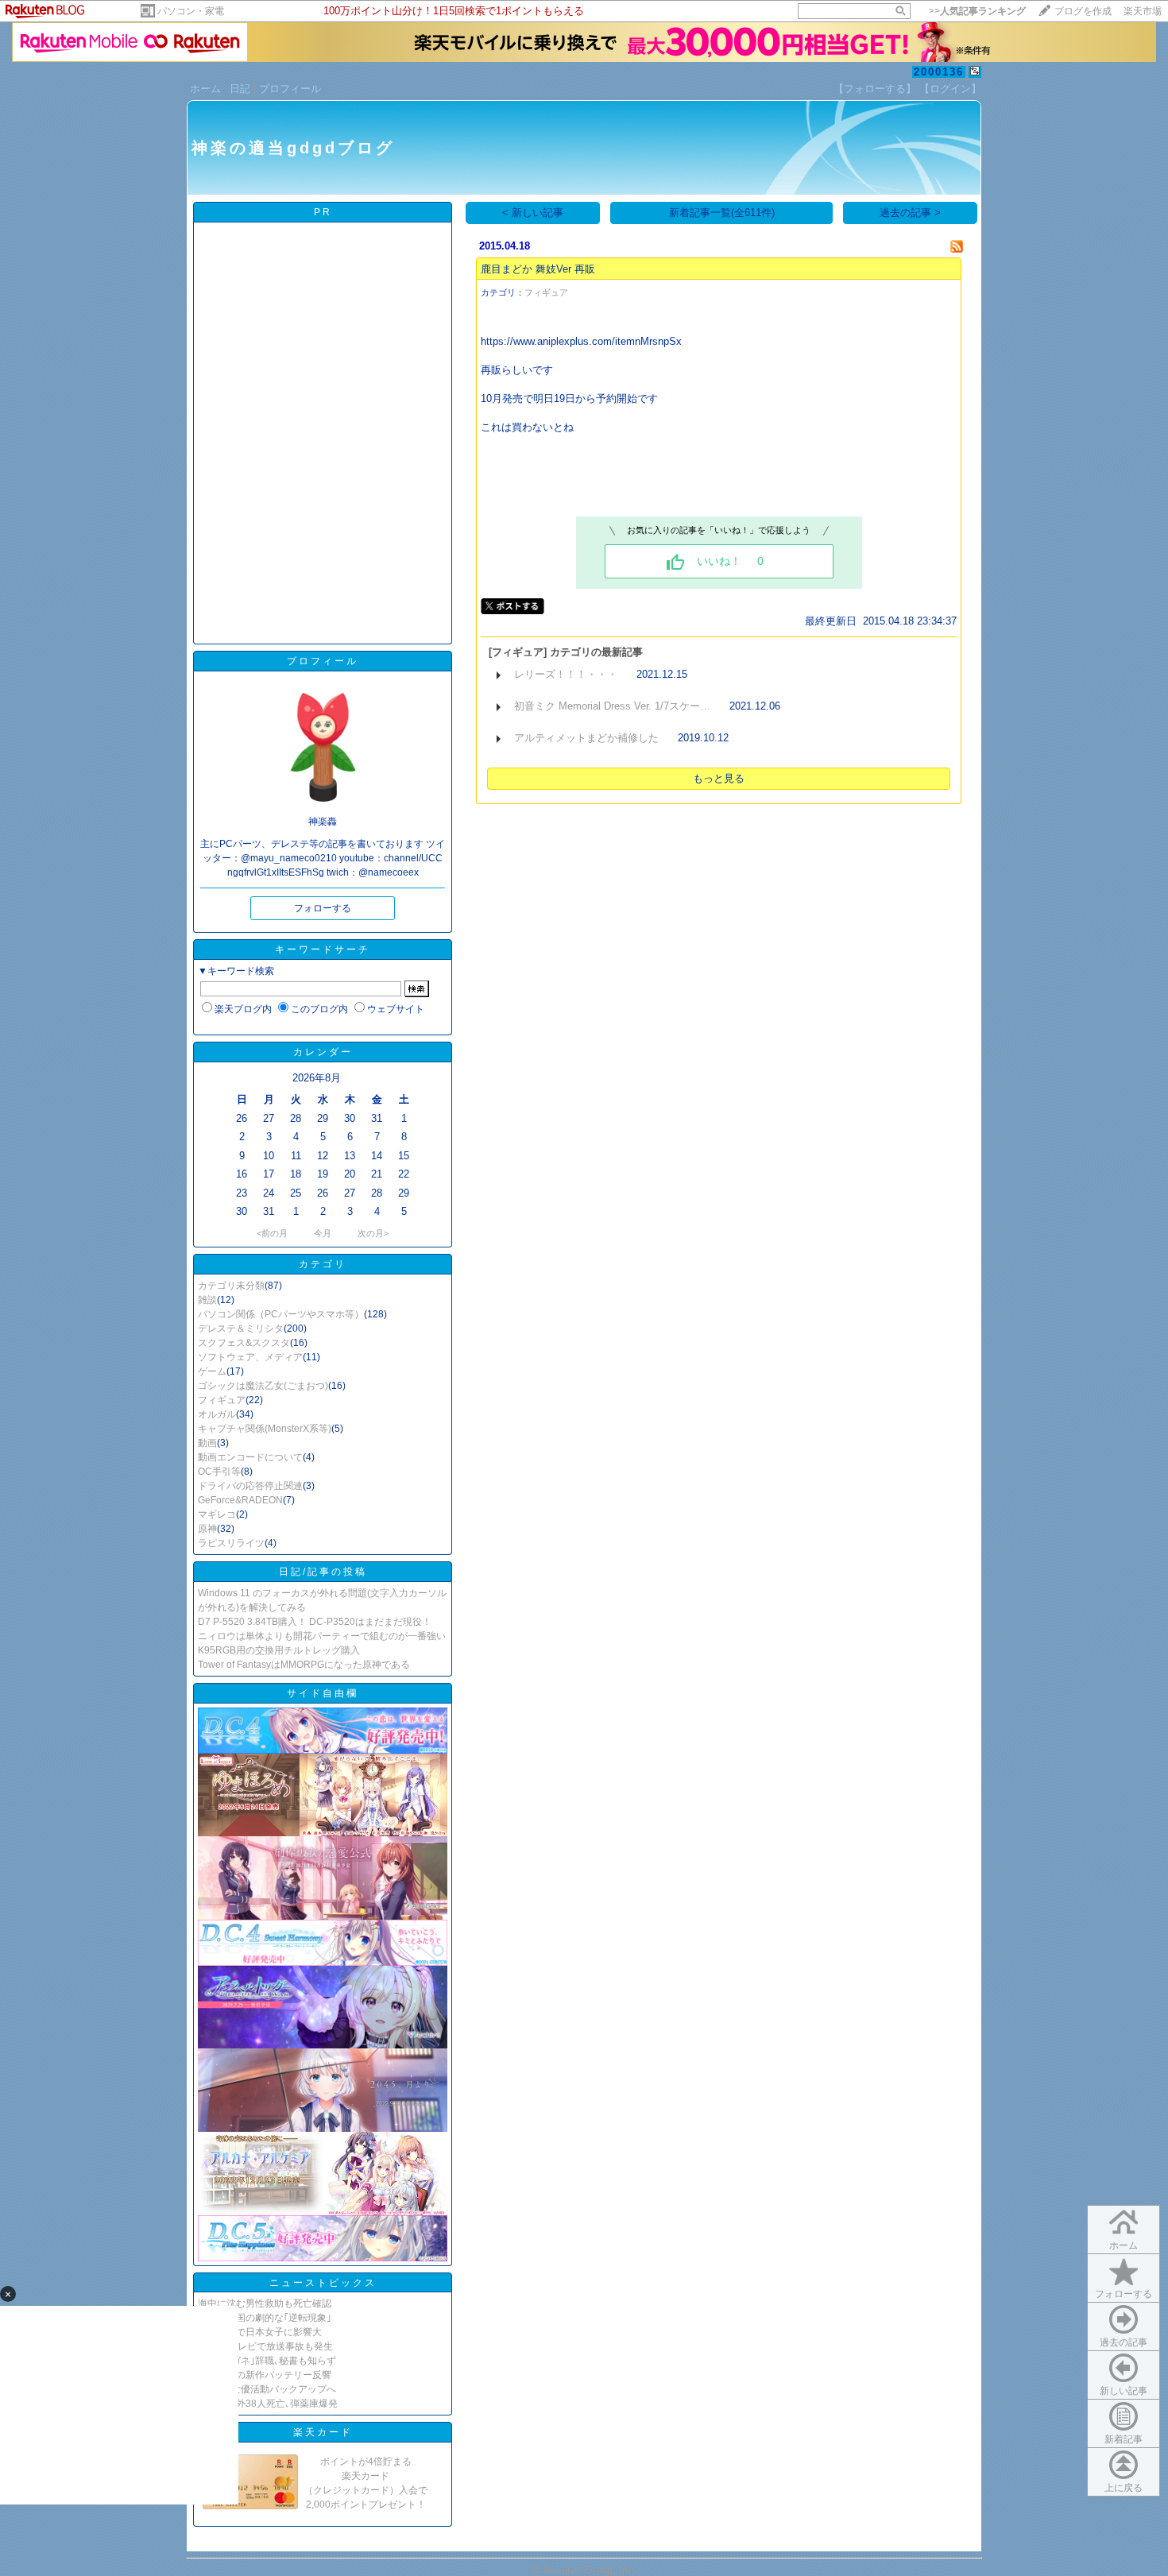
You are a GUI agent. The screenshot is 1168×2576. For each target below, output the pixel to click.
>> (977, 11)
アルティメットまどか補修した (586, 738)
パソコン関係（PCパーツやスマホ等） (281, 1314)
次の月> (373, 1233)
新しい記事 (1124, 2391)
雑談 (207, 1300)
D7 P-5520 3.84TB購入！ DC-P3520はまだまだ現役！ (315, 1622)
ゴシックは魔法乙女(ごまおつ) (263, 1386)
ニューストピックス (323, 2283)
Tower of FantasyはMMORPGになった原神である (304, 1665)
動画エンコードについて (250, 1457)
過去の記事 (1124, 2342)
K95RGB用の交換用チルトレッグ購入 (279, 1650)
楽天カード (323, 2432)
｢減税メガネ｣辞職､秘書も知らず (267, 2361)
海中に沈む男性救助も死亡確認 (265, 2303)
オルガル (217, 1414)
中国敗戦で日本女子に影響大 (260, 2332)
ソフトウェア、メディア (250, 1357)
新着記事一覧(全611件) (722, 213)
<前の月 (272, 1233)
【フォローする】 (875, 89)
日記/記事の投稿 (323, 1572)
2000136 (939, 72)
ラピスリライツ (231, 1543)
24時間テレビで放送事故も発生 (265, 2346)
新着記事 (1124, 2439)
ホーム (205, 89)
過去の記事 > (910, 213)
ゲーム (212, 1371)
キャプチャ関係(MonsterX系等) (265, 1429)
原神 (207, 1529)
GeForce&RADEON (240, 1500)
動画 (207, 1443)
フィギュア (222, 1400)
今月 (323, 1233)
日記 (240, 89)
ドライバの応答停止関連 (250, 1486)
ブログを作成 (1083, 11)
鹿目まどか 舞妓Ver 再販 (538, 269)
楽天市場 (1143, 11)
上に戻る (1124, 2488)
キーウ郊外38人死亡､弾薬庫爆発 (268, 2404)
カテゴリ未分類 (231, 1286)
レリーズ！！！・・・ (566, 674)
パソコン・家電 (191, 11)
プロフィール (290, 89)
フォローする (1124, 2294)
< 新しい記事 (533, 213)
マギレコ (217, 1514)
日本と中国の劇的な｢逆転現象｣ (265, 2318)
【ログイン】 (950, 89)
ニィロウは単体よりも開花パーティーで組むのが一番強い (322, 1636)
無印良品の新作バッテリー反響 (265, 2375)
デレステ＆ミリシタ (241, 1329)
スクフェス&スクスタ (244, 1343)
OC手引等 (219, 1472)
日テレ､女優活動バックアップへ (267, 2389)
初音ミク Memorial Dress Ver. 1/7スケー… (612, 706)
